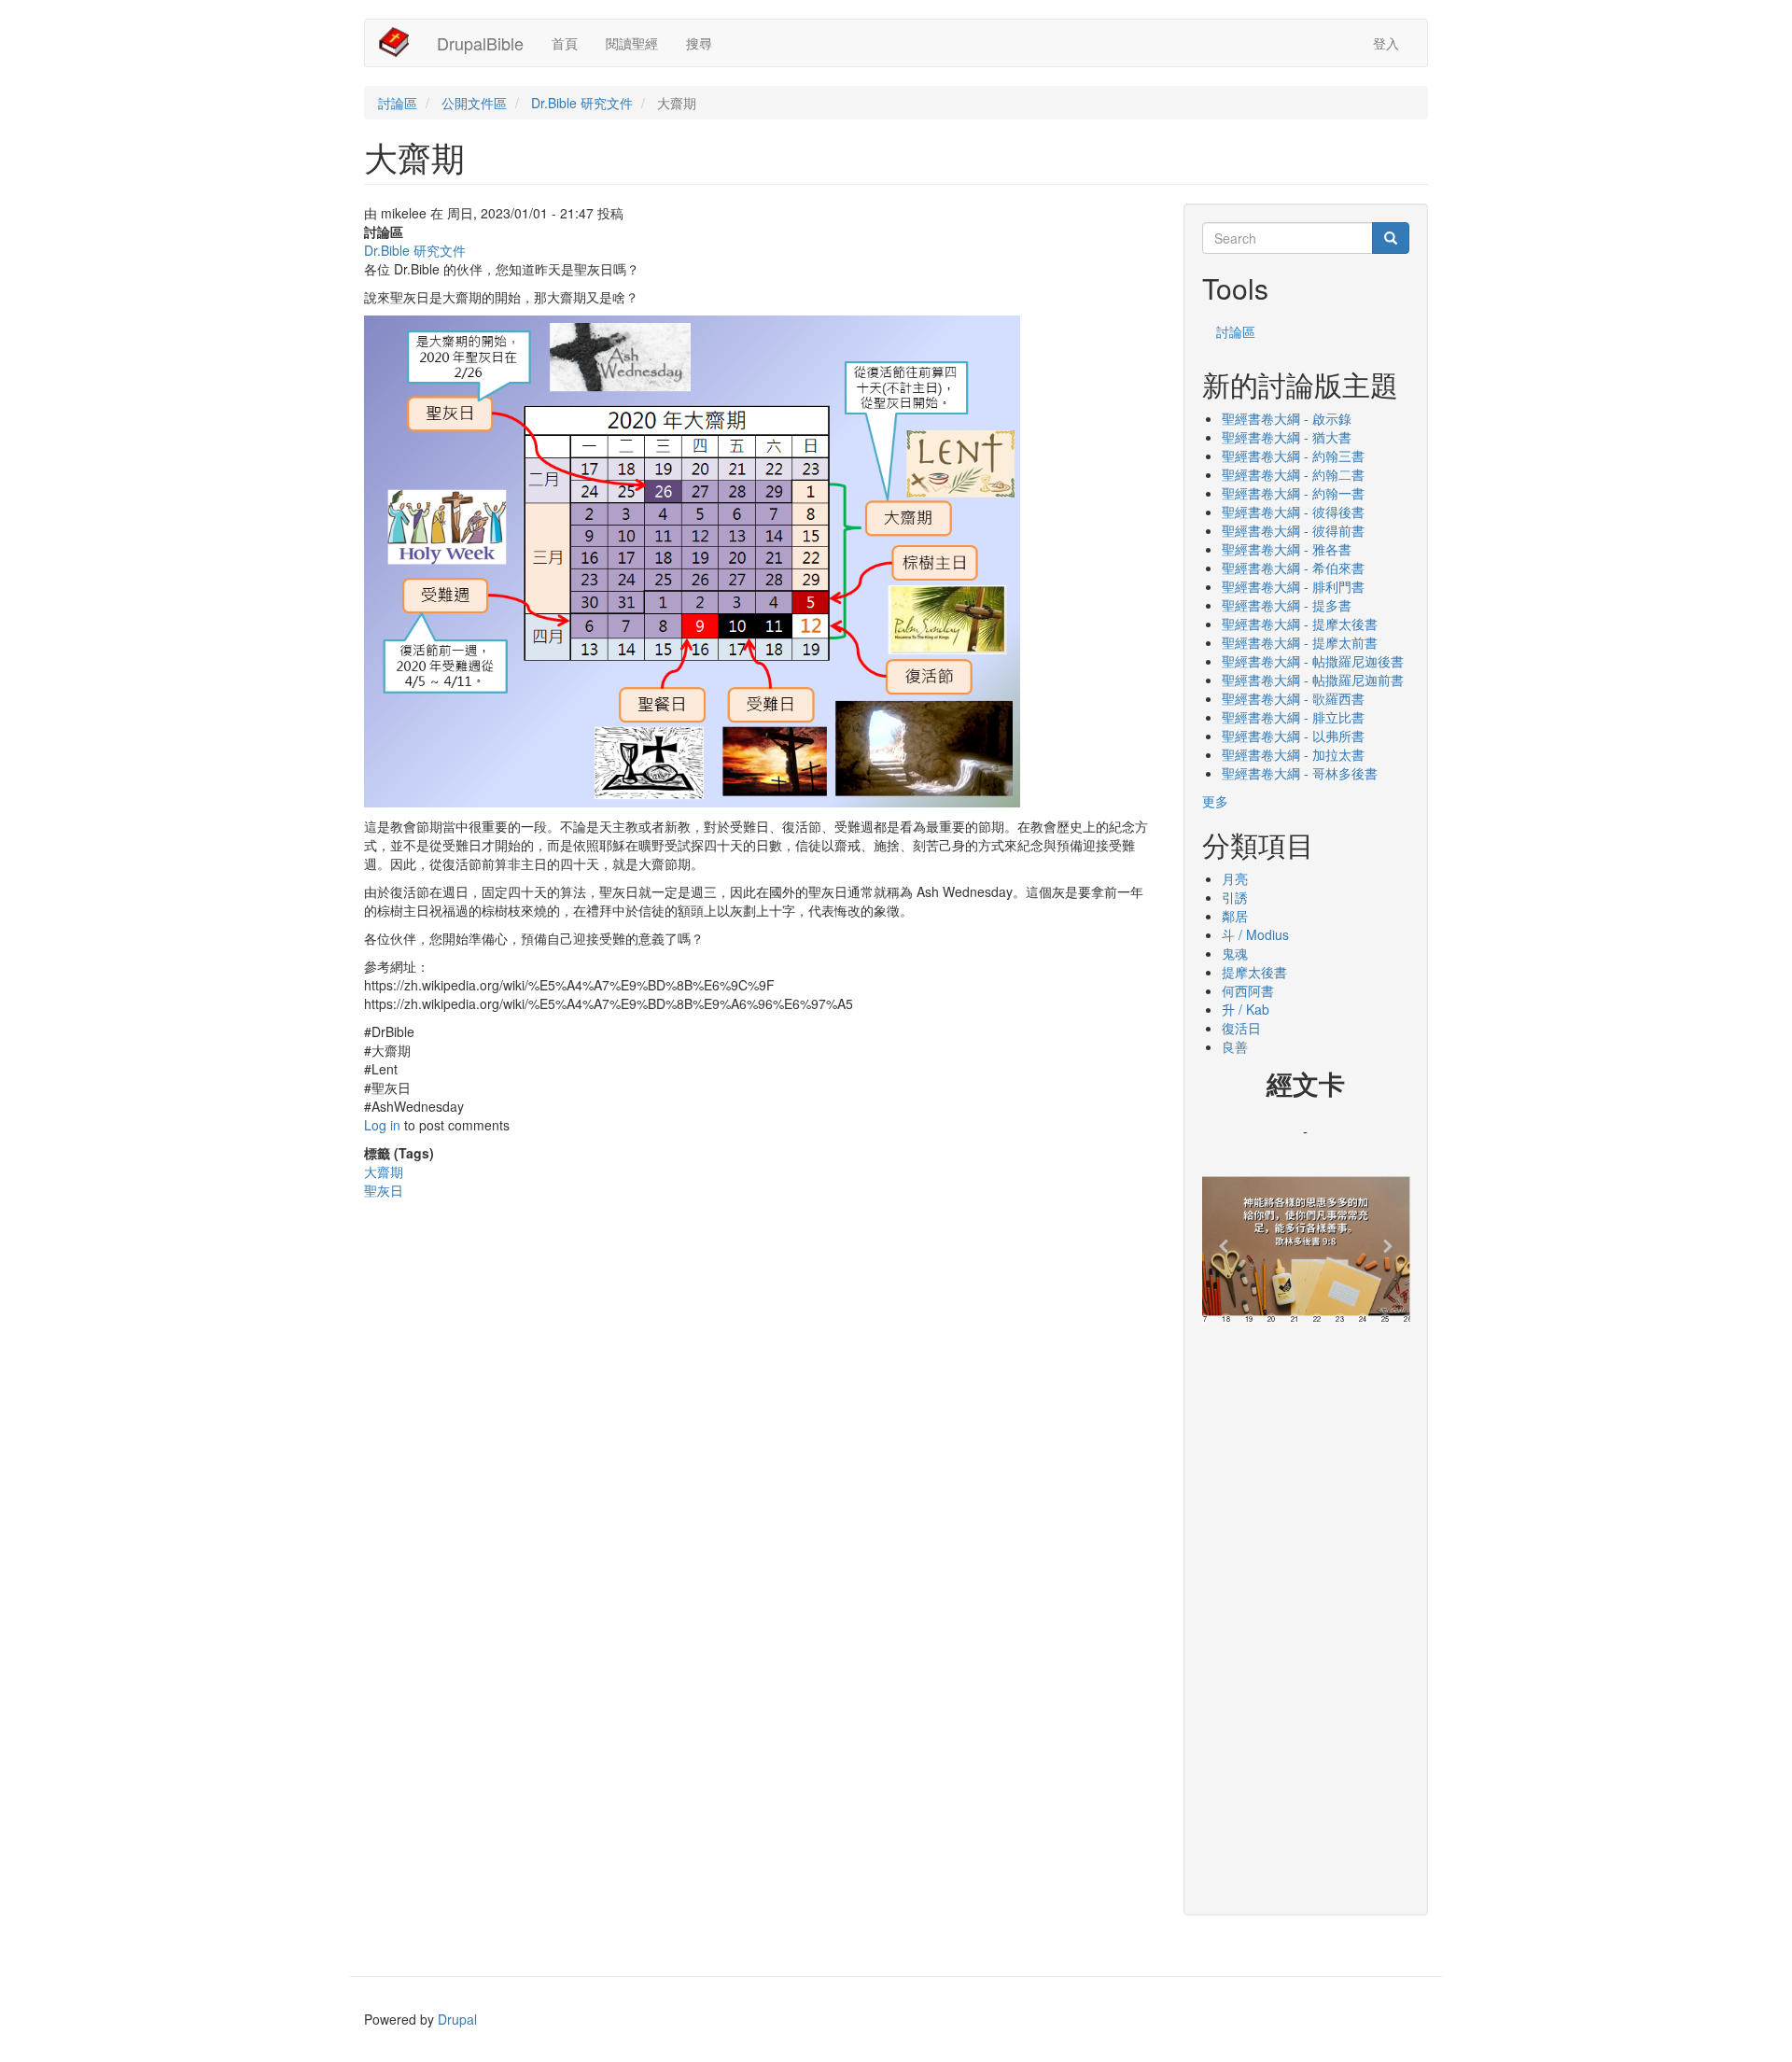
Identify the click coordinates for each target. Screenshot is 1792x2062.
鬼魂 (1235, 953)
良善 (1235, 1046)
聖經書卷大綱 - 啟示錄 (1287, 418)
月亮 (1235, 878)
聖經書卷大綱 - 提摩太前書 (1300, 642)
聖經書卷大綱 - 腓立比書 (1293, 717)
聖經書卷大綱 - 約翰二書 (1293, 474)
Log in (382, 1125)
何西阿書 (1248, 990)
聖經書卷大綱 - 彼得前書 (1293, 530)
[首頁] (401, 42)
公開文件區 (474, 103)
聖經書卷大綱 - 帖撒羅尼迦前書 (1313, 680)
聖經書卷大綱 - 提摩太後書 (1300, 624)
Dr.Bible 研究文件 (582, 103)
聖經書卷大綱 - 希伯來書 (1293, 568)
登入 (1386, 43)
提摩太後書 (1254, 972)
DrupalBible (480, 43)
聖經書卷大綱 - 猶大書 (1287, 437)
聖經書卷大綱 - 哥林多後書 (1300, 773)
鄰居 (1235, 916)
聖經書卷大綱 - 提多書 (1287, 605)
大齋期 (384, 1171)
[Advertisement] (1306, 1613)
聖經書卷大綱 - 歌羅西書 (1293, 698)
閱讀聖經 (632, 43)
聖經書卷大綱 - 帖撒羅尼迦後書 (1313, 661)
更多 (1215, 801)
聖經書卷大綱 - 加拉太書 (1293, 754)
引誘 (1235, 897)
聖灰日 (384, 1190)
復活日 (1241, 1028)
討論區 (398, 103)
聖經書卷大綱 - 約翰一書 (1293, 493)
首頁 (565, 43)
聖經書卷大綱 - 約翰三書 (1293, 456)
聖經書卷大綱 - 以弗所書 (1293, 736)
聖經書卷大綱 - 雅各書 (1287, 549)
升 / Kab (1246, 1009)
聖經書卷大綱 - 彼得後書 (1293, 512)
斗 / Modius (1255, 934)
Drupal (457, 2019)
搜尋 (699, 43)
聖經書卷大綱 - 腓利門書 (1293, 586)
